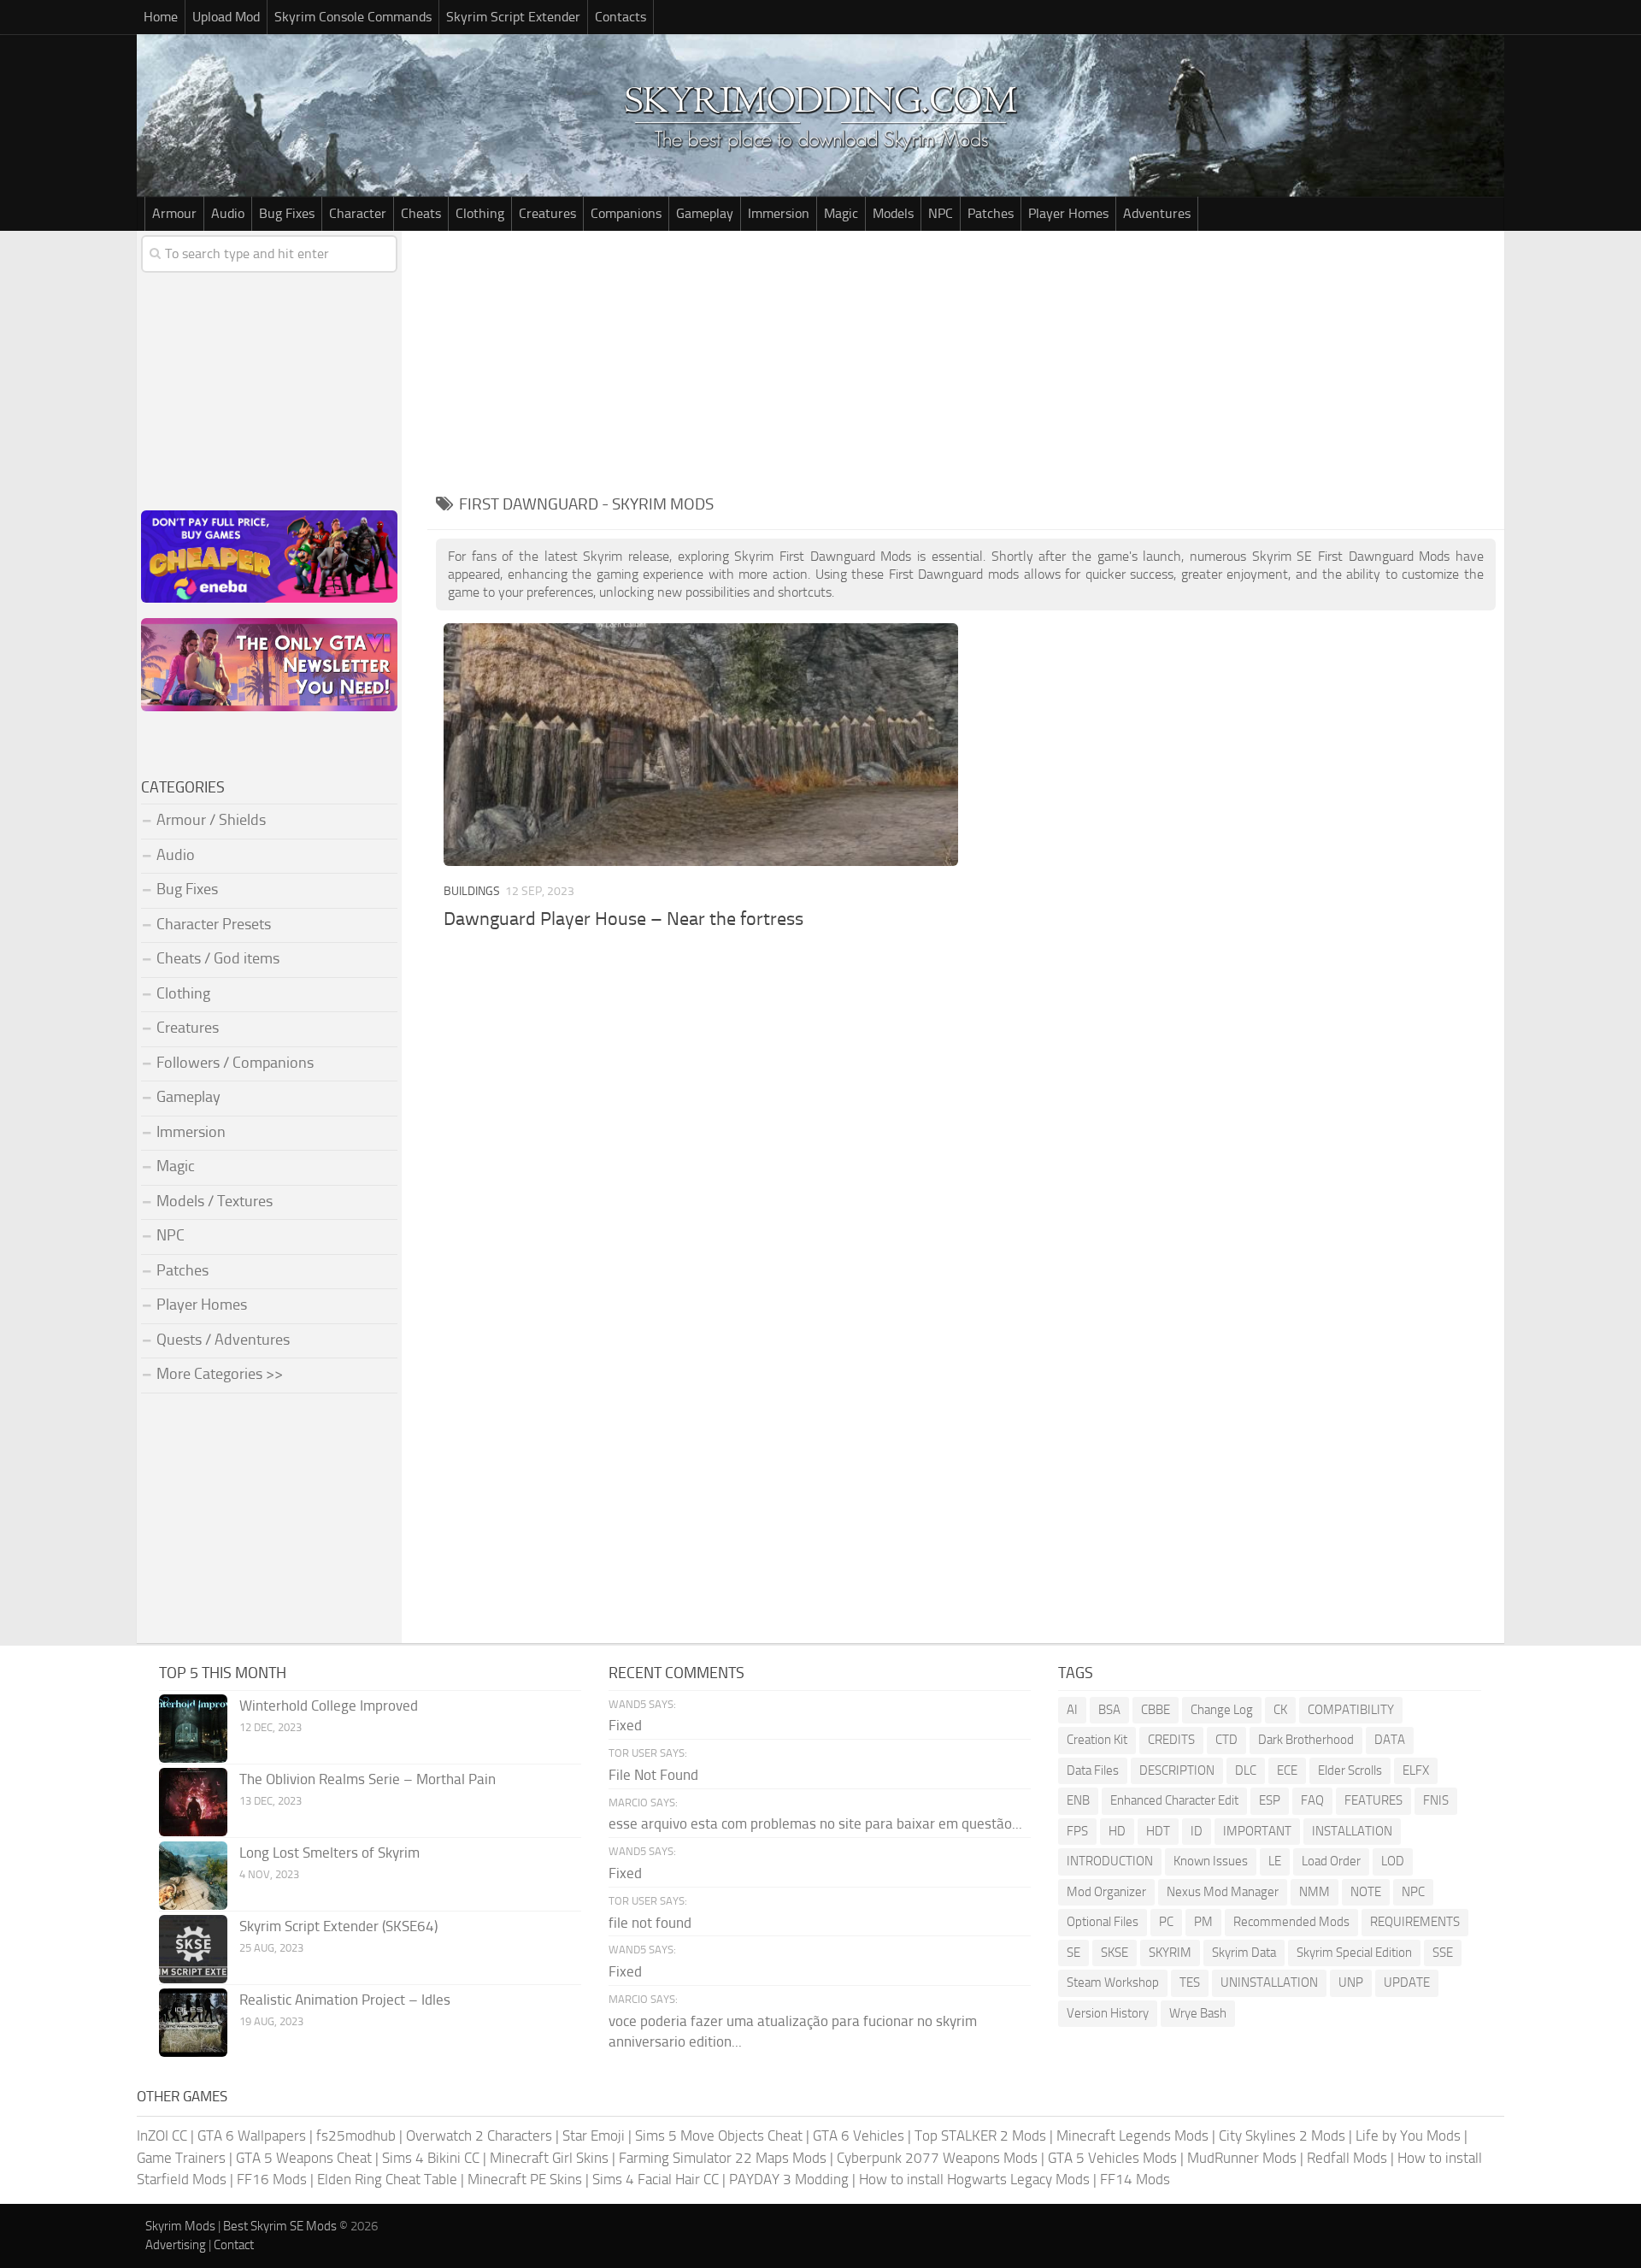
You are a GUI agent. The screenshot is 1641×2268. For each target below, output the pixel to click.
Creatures (547, 213)
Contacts (621, 17)
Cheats (421, 213)
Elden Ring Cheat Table (387, 2179)
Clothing (480, 213)
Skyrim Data (1244, 1953)
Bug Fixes (287, 213)
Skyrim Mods (180, 2226)
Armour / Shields (211, 820)
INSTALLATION (1352, 1831)
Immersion (779, 213)
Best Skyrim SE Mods (280, 2226)
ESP (1270, 1800)
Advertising (176, 2245)
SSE (1443, 1953)
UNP (1351, 1982)
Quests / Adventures (223, 1340)
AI (1072, 1710)
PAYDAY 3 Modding (789, 2179)
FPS (1077, 1831)
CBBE (1156, 1710)
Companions (626, 213)
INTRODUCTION (1110, 1861)
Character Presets (214, 924)
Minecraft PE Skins (525, 2179)
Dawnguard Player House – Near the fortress (623, 919)
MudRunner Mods (1242, 2158)
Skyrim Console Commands (353, 17)
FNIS (1436, 1800)
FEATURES (1373, 1800)
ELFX (1416, 1770)
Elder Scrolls (1350, 1770)
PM (1203, 1922)
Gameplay (705, 213)
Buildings (472, 891)
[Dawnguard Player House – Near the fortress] (700, 744)
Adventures (1157, 213)
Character (358, 213)
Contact (234, 2245)
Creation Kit (1097, 1740)
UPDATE (1407, 1982)
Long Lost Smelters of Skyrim (329, 1853)
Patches (991, 213)
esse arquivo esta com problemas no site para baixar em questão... (815, 1823)
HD (1117, 1831)
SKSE (1115, 1953)
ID (1197, 1831)
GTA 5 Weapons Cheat (304, 2158)
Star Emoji (594, 2135)
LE (1275, 1861)
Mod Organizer (1106, 1892)
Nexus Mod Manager (1223, 1892)
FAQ (1312, 1800)
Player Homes (1068, 213)
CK (1280, 1710)
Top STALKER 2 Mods (980, 2135)
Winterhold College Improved (329, 1705)
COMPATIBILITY (1351, 1710)
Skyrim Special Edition (1354, 1953)
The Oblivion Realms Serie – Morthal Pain (368, 1779)
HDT (1158, 1831)
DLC (1246, 1770)
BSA (1109, 1710)
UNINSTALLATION (1269, 1982)
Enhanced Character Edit (1174, 1800)
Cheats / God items (218, 958)
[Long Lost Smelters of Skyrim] (193, 1876)
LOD (1393, 1861)
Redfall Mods (1347, 2158)
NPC (941, 213)
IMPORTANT (1257, 1831)
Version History (1108, 2013)
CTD (1226, 1740)
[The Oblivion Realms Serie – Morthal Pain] (193, 1802)
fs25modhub (356, 2135)
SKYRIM (1170, 1953)
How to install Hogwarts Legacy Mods (974, 2179)
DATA (1390, 1740)
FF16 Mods (272, 2179)
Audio (228, 213)
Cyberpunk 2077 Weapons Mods (937, 2158)
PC (1166, 1922)
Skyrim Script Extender (513, 17)
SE (1073, 1953)
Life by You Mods (1408, 2135)
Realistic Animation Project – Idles (345, 2000)
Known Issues (1211, 1861)
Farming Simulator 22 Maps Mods (723, 2158)
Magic (841, 213)
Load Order (1331, 1861)
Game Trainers (181, 2158)
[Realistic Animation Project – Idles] (193, 2023)
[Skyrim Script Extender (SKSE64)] (193, 1949)
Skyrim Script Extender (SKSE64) (338, 1926)
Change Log (1222, 1710)
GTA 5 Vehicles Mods (1112, 2158)
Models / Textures (215, 1201)
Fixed (625, 1725)
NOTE (1366, 1892)
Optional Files (1103, 1922)
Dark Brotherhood (1306, 1740)
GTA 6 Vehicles (859, 2135)
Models (893, 213)
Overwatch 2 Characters (479, 2135)
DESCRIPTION (1177, 1770)
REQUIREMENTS (1415, 1922)
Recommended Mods (1291, 1922)
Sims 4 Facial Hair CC (656, 2179)
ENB (1078, 1800)
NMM (1315, 1892)
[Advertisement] (966, 359)
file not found (650, 1923)
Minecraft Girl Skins (549, 2158)
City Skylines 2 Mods (1282, 2135)
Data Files (1093, 1770)
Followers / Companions (235, 1063)
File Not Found (653, 1775)
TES (1190, 1982)
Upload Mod (226, 17)
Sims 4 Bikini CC (431, 2158)
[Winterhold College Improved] (193, 1729)
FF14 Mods (1135, 2179)
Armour (174, 213)
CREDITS (1171, 1740)
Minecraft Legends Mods (1132, 2135)
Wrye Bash (1198, 2013)
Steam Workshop (1113, 1982)
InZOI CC (162, 2135)
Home (161, 17)
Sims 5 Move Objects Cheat (719, 2135)
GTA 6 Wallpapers (252, 2135)
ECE (1287, 1770)
